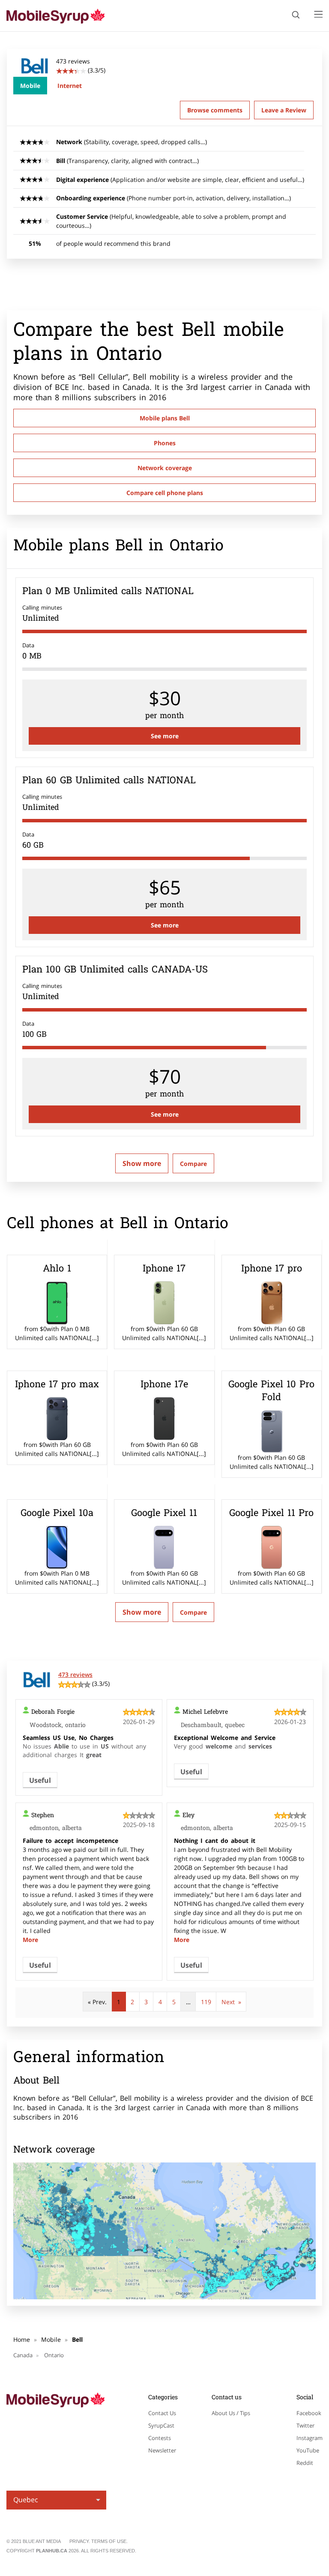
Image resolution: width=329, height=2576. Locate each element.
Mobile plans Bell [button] (165, 418)
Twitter (305, 2425)
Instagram (310, 2438)
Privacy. (80, 2541)
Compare (193, 1612)
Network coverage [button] (165, 468)
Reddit (305, 2463)
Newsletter (162, 2450)
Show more (142, 1163)
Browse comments (215, 110)
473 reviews (75, 1675)
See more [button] (165, 736)
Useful (40, 1780)
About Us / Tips (231, 2413)
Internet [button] (70, 86)
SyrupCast (161, 2425)
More (30, 1940)
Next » (231, 2002)
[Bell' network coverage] (164, 2231)
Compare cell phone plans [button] (165, 493)
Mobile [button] (30, 86)
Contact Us (162, 2413)
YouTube (308, 2450)
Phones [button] (165, 443)
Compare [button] (193, 1164)
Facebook (309, 2413)
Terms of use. (109, 2541)
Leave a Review (284, 110)
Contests (160, 2438)
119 (206, 2002)
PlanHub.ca (52, 2551)
